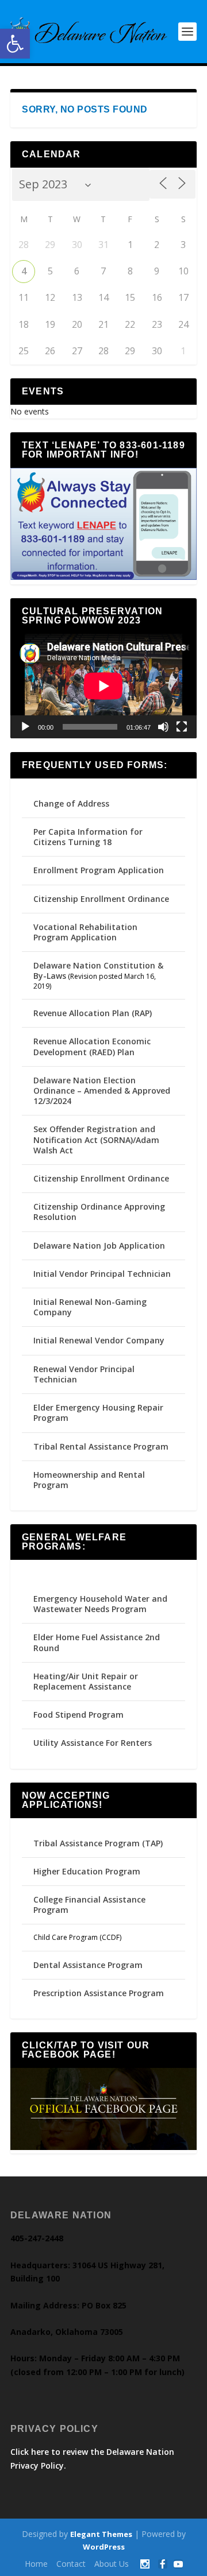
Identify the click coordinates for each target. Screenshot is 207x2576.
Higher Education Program (87, 1871)
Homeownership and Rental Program (89, 1480)
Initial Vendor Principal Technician (102, 1274)
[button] (15, 44)
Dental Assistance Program (88, 1965)
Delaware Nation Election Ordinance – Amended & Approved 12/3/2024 (102, 1091)
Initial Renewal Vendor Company (99, 1340)
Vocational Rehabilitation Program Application (85, 932)
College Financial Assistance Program (89, 1905)
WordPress (104, 2547)
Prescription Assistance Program (99, 1993)
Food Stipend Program (78, 1715)
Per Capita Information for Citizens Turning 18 (88, 837)
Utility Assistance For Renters (93, 1743)
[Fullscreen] (182, 727)
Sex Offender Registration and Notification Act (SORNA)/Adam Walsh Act (96, 1139)
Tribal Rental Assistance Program (102, 1446)
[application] (103, 686)
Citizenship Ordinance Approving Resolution (99, 1212)
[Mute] (163, 727)
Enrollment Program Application (99, 870)
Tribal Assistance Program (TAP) (98, 1843)
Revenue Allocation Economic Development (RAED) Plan (92, 1046)
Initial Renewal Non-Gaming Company (90, 1307)
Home (36, 2564)
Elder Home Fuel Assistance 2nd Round (97, 1642)
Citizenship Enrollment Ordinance (101, 899)
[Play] (25, 727)
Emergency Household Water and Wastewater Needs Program (100, 1604)
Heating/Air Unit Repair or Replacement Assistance (86, 1681)
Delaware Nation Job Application (99, 1246)
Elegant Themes (101, 2534)
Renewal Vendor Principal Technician (84, 1374)
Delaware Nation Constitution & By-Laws (98, 971)
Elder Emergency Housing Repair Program (98, 1413)
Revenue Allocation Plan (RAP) (93, 1013)
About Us (112, 2564)
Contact (71, 2564)
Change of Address (71, 803)
